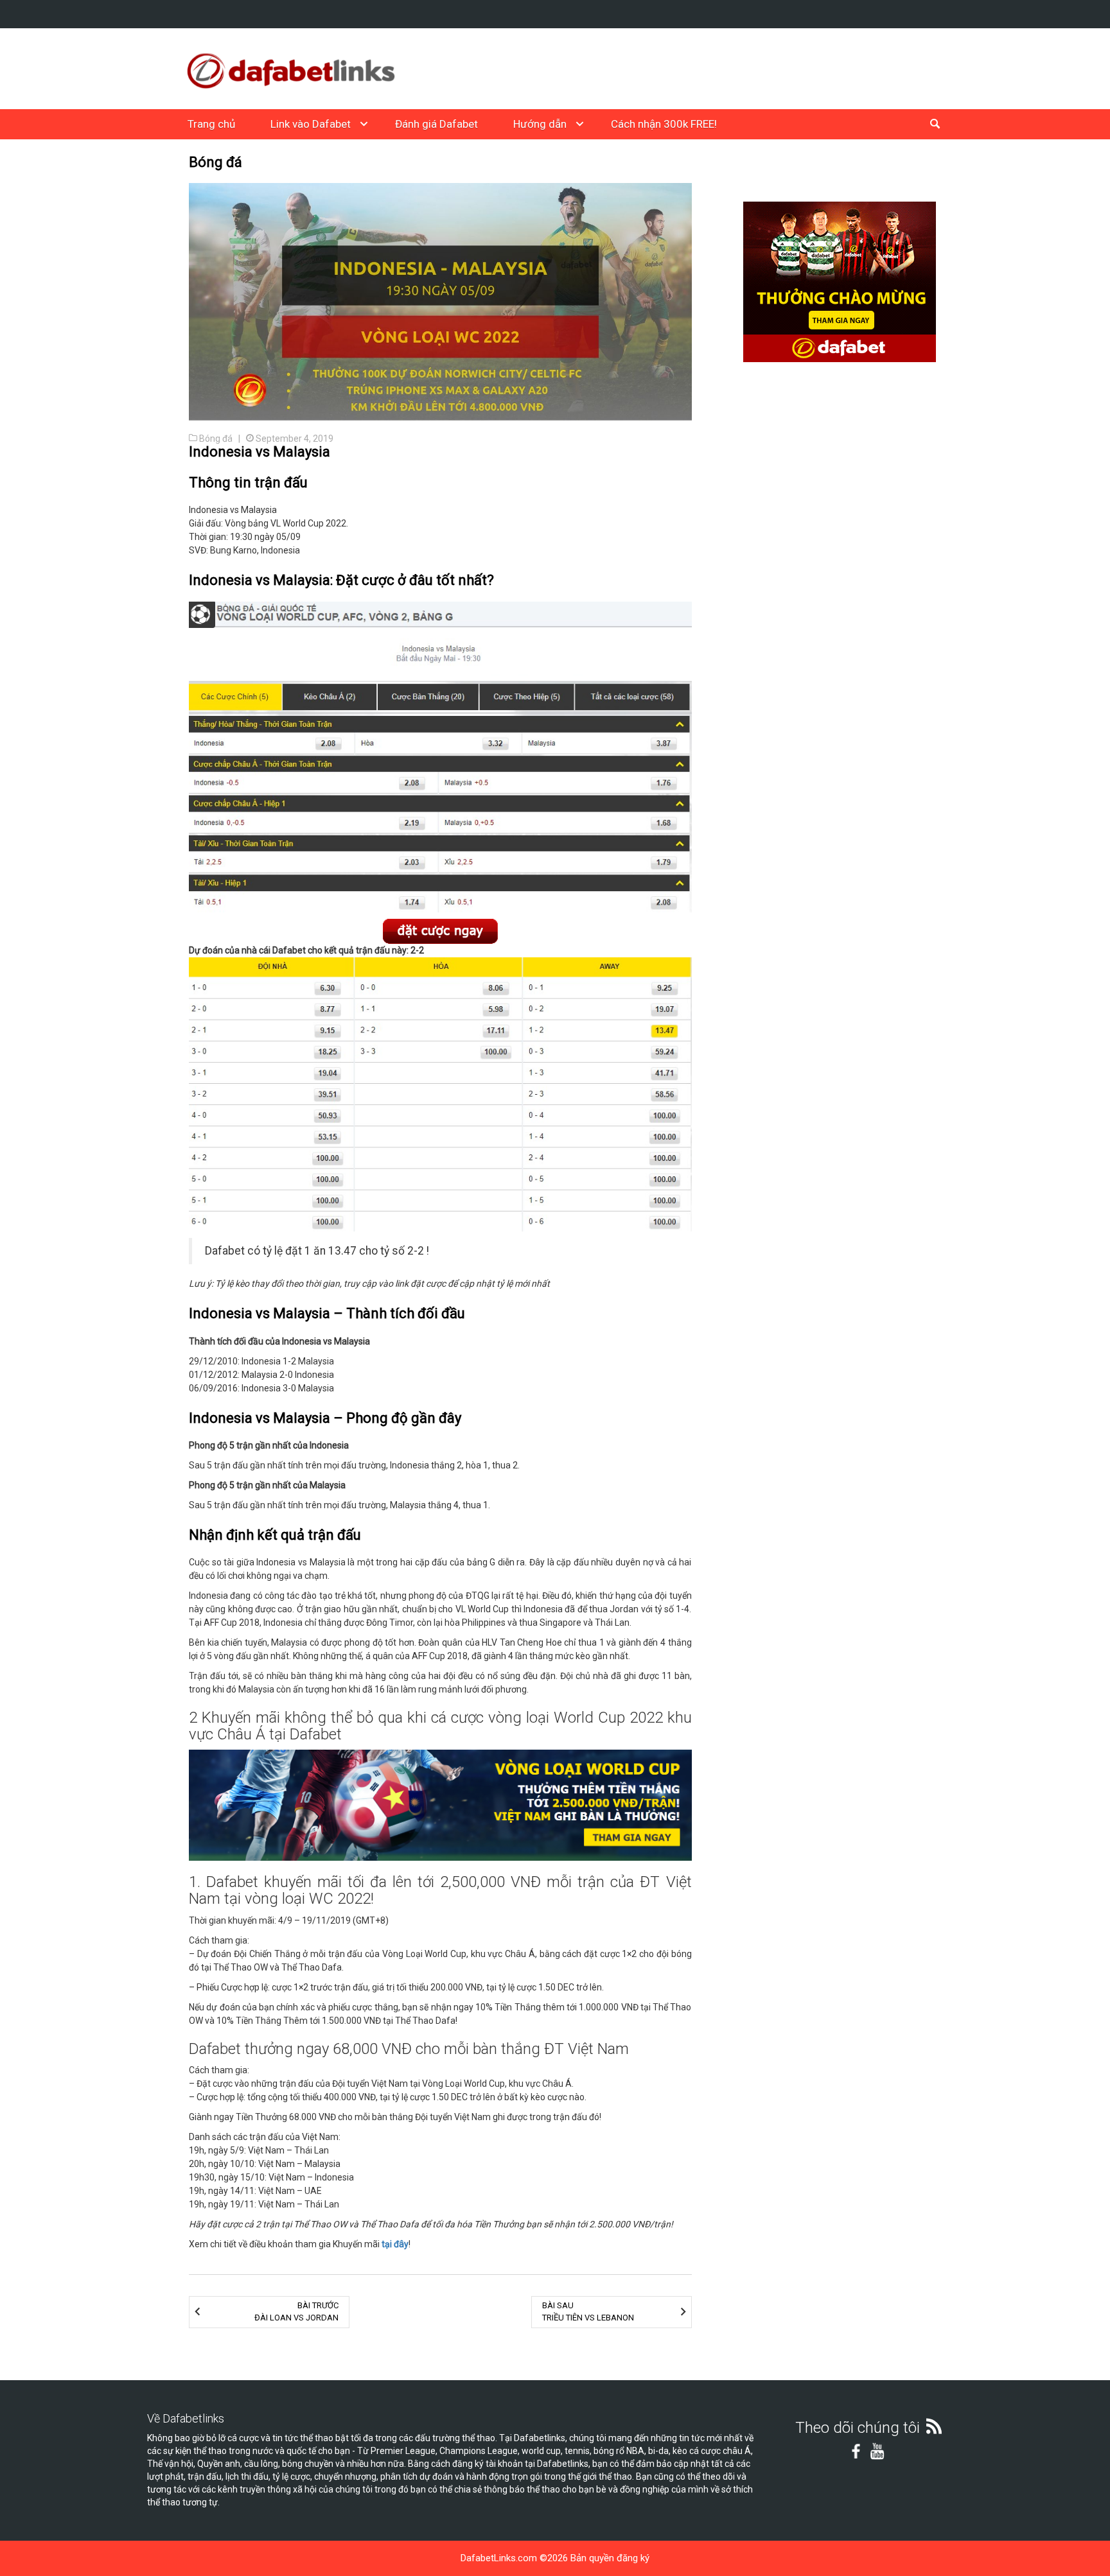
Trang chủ (211, 124)
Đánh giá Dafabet (436, 124)
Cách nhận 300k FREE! (664, 124)
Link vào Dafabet (311, 124)
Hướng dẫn (540, 124)
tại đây (395, 2244)
